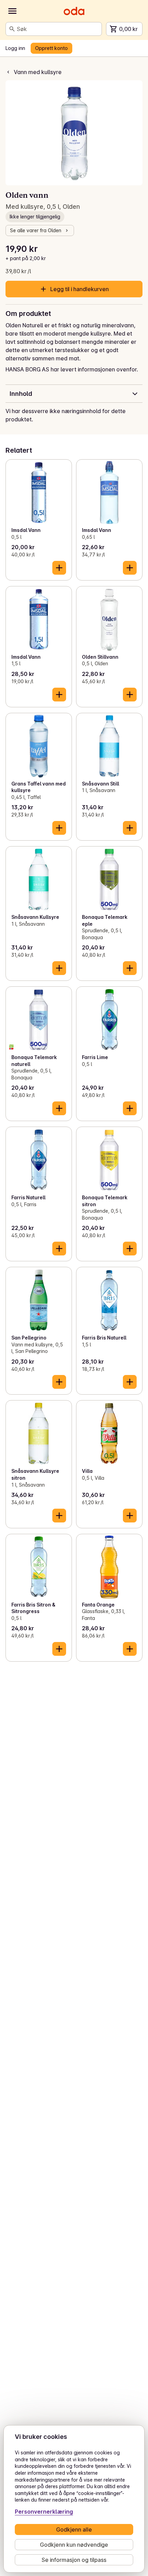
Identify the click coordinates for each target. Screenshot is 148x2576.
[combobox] (58, 29)
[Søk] (12, 29)
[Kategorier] (12, 11)
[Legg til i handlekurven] (59, 568)
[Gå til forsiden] (74, 11)
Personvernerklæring (44, 2512)
